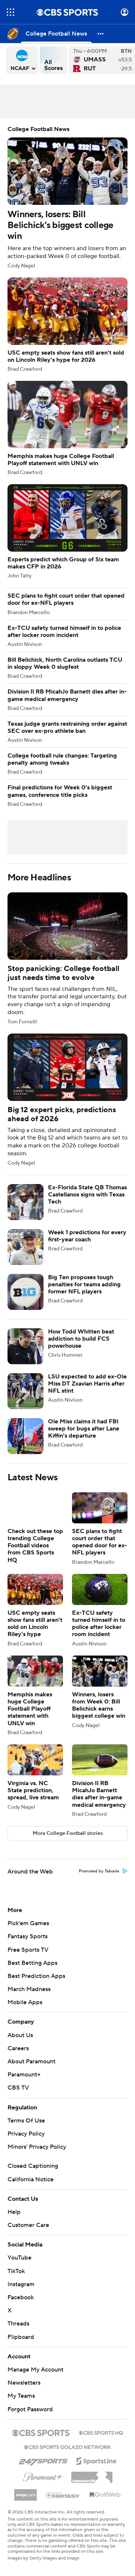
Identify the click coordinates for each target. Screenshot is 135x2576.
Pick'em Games (28, 1923)
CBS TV (18, 2088)
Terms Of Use (26, 2121)
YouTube (19, 2258)
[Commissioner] (92, 2475)
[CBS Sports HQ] (101, 2432)
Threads (18, 2324)
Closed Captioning (33, 2166)
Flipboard (21, 2337)
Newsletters (24, 2383)
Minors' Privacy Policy (37, 2147)
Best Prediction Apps (36, 1976)
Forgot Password (30, 2409)
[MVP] (25, 2492)
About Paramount (31, 2061)
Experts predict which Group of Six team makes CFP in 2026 (67, 531)
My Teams (21, 2396)
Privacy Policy (26, 2134)
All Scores (53, 60)
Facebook (21, 2297)
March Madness (29, 1989)
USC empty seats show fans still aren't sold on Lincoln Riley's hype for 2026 (67, 325)
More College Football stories (68, 1833)
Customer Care (28, 2225)
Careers (18, 2048)
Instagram (21, 2284)
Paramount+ (24, 2075)
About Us (20, 2035)
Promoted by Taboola (99, 1871)
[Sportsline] (97, 2460)
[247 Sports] (43, 2460)
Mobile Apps (25, 2002)
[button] (10, 12)
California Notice (31, 2179)
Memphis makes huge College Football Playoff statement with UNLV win (67, 428)
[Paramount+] (43, 2476)
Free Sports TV (28, 1950)
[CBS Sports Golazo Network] (67, 2446)
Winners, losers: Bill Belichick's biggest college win (67, 197)
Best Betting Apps (32, 1963)
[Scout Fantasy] (63, 2495)
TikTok (16, 2271)
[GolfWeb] (105, 2495)
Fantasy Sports (28, 1936)
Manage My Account (35, 2370)
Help (14, 2212)
